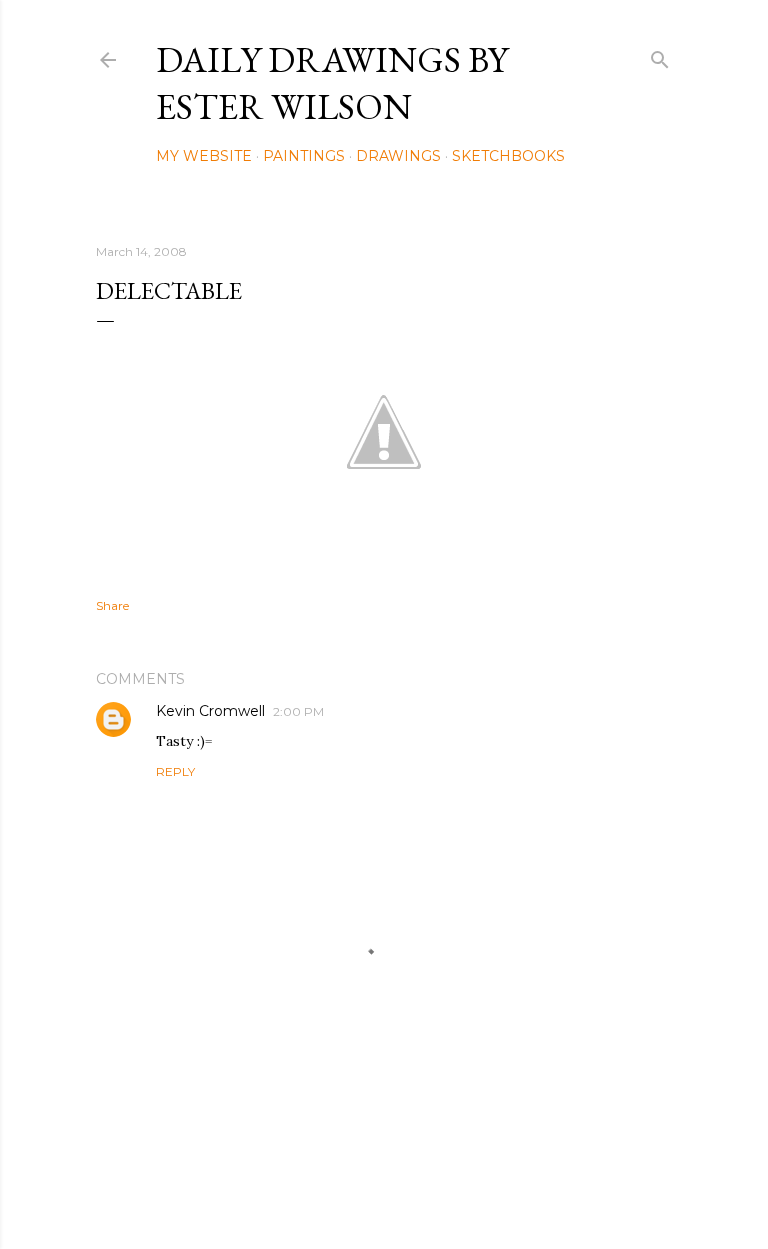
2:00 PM (298, 711)
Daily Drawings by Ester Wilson (332, 83)
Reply (175, 771)
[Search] (660, 55)
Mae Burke (437, 1191)
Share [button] (112, 605)
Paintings (304, 156)
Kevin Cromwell (210, 711)
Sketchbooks (508, 156)
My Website (204, 156)
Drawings (398, 156)
